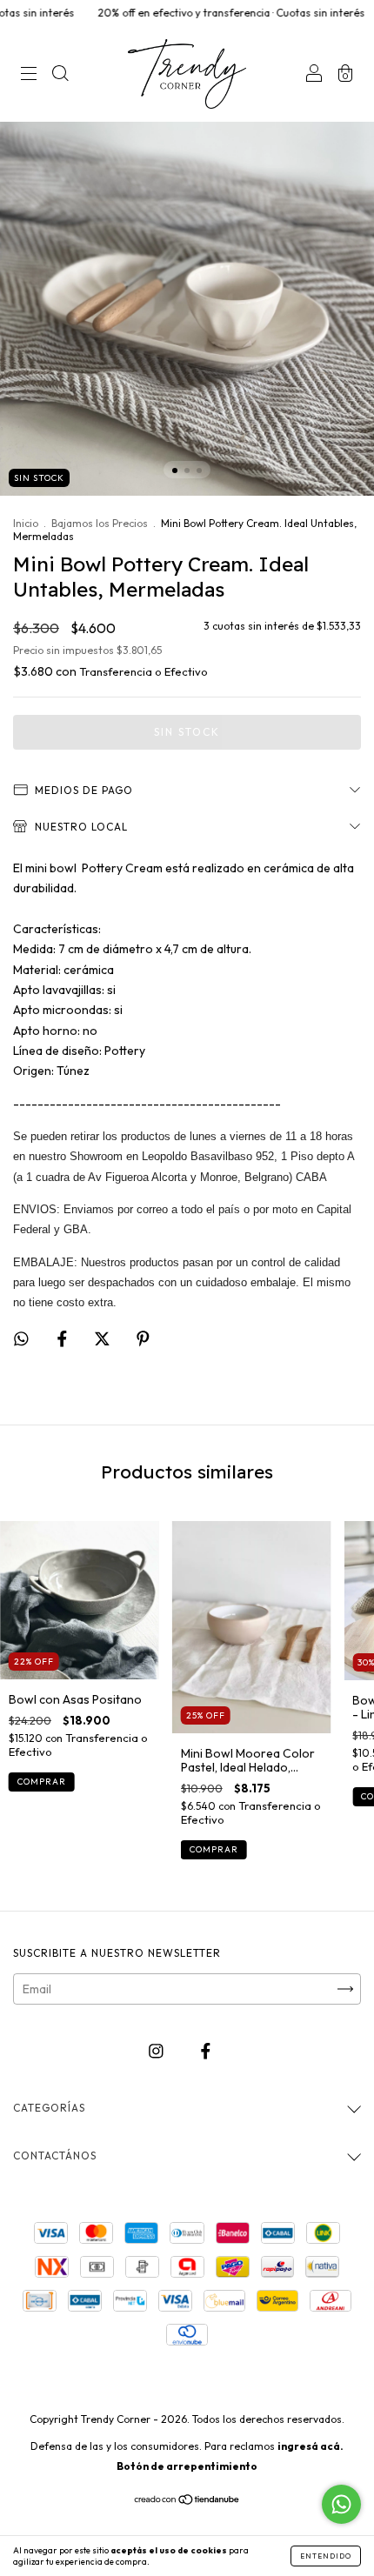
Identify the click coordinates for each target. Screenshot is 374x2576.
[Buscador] (60, 76)
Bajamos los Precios (100, 523)
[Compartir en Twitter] (104, 1338)
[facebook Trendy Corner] (206, 2051)
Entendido (326, 2556)
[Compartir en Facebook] (63, 1338)
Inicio (26, 523)
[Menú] (29, 76)
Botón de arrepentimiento (187, 2466)
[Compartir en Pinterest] (143, 1338)
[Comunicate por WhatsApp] (341, 2504)
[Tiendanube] (187, 2501)
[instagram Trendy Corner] (157, 2051)
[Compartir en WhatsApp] (21, 1339)
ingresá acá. (311, 2446)
